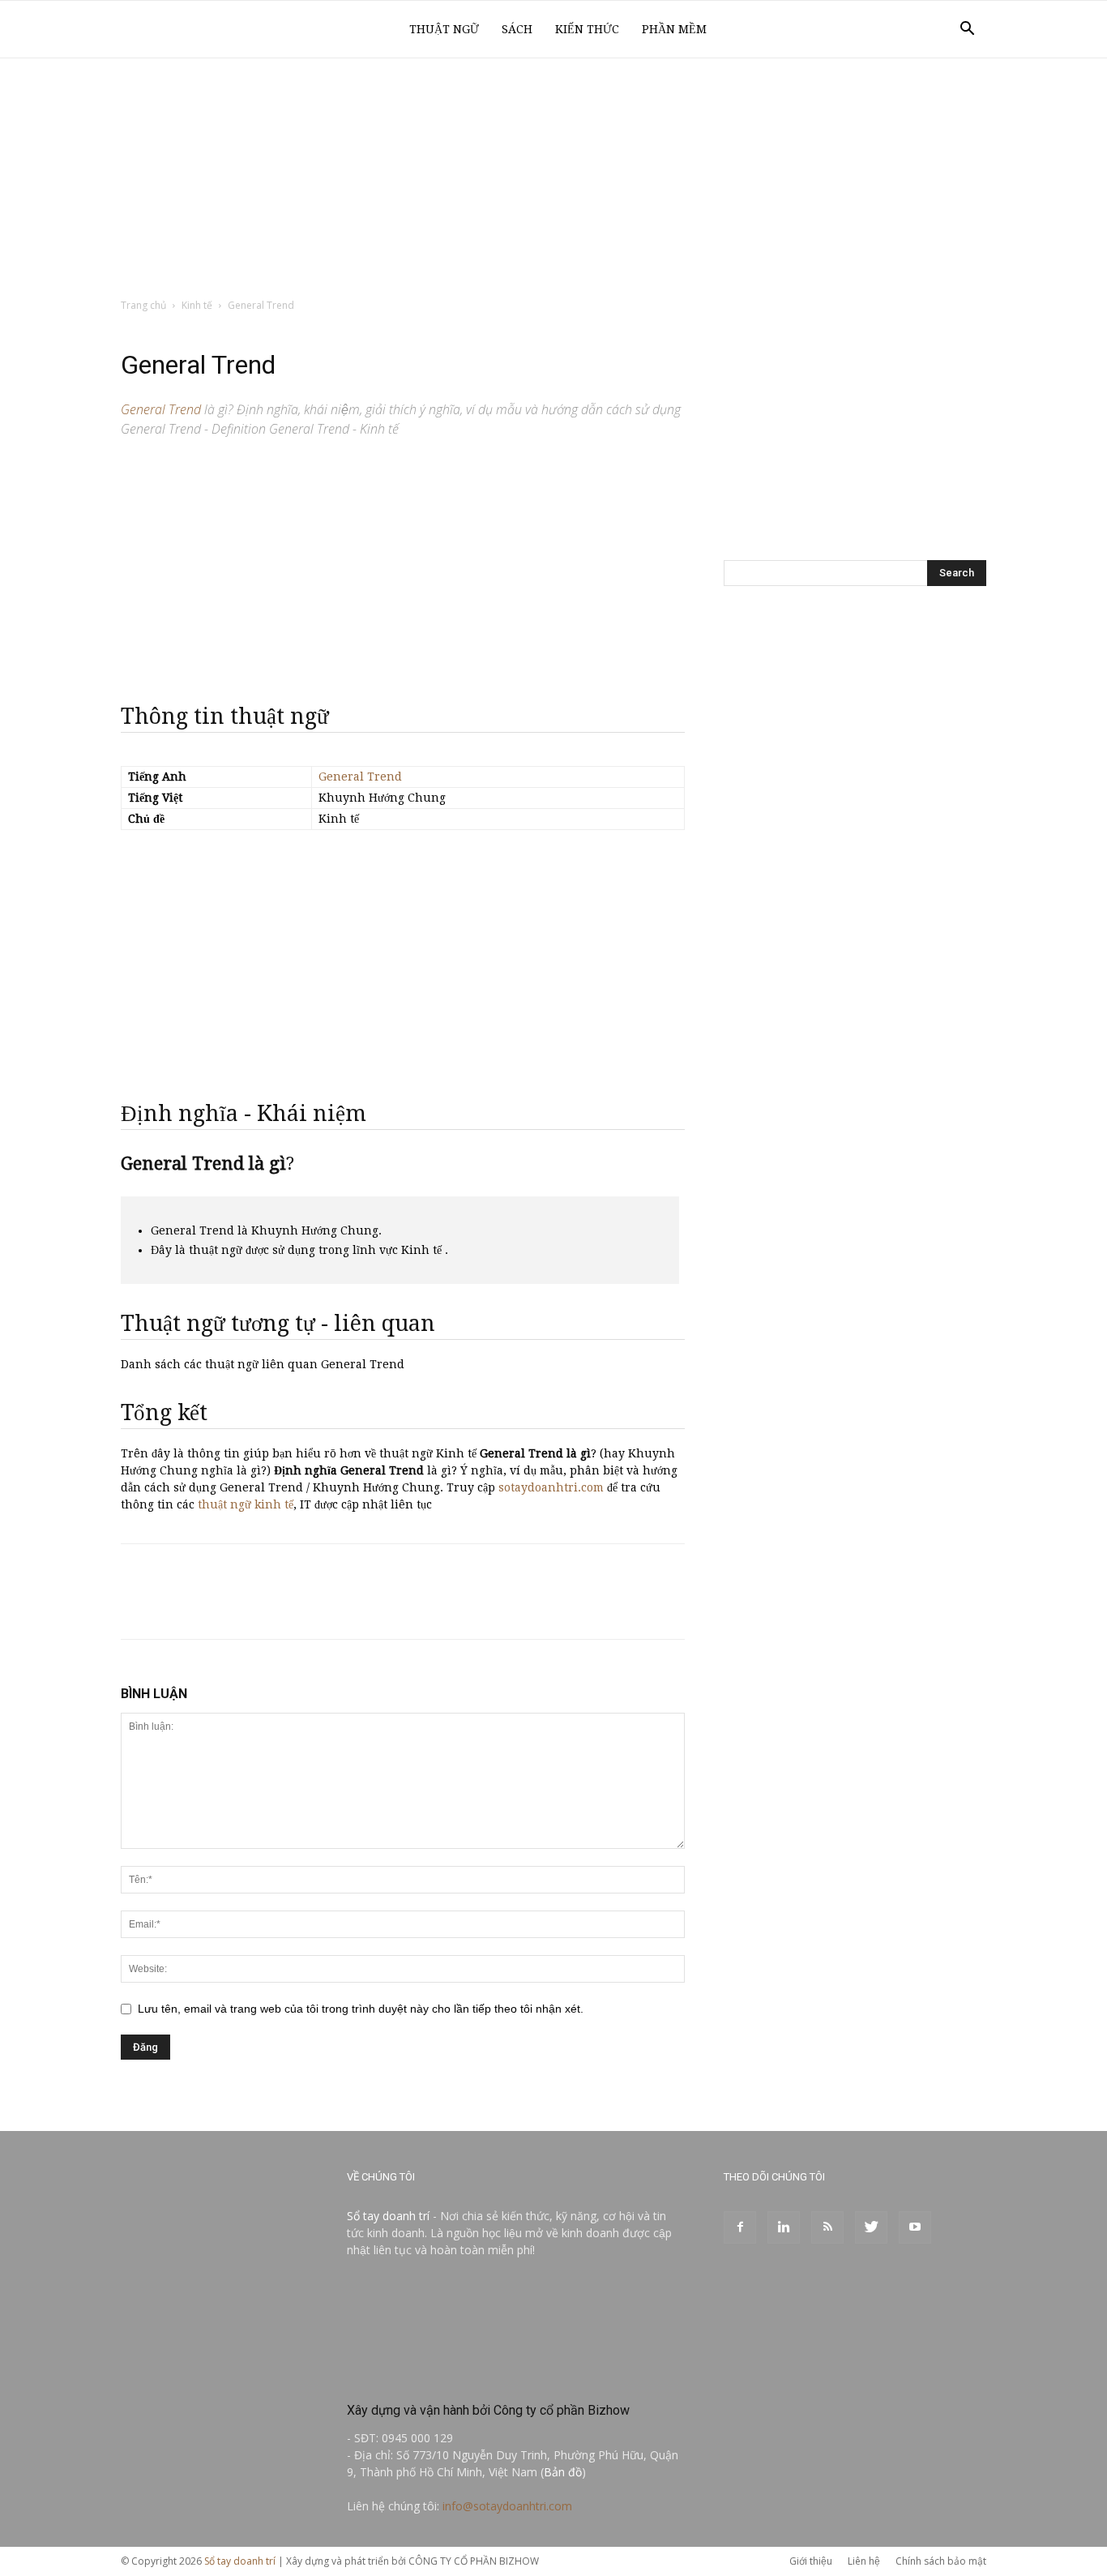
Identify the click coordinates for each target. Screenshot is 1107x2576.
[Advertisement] (553, 179)
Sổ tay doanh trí (388, 2216)
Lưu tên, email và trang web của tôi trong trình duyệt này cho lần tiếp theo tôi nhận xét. (361, 2009)
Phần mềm (674, 29)
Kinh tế (197, 305)
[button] (967, 30)
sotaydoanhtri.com (551, 1487)
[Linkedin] (784, 2227)
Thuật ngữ (444, 29)
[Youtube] (915, 2227)
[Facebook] (740, 2227)
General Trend (360, 777)
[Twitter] (871, 2227)
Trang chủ (143, 305)
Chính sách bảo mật (941, 2561)
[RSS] (827, 2227)
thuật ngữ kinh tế (246, 1504)
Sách (517, 29)
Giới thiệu (811, 2561)
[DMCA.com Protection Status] (468, 2375)
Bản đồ (563, 2472)
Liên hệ (864, 2561)
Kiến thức (587, 29)
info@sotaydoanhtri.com (507, 2506)
